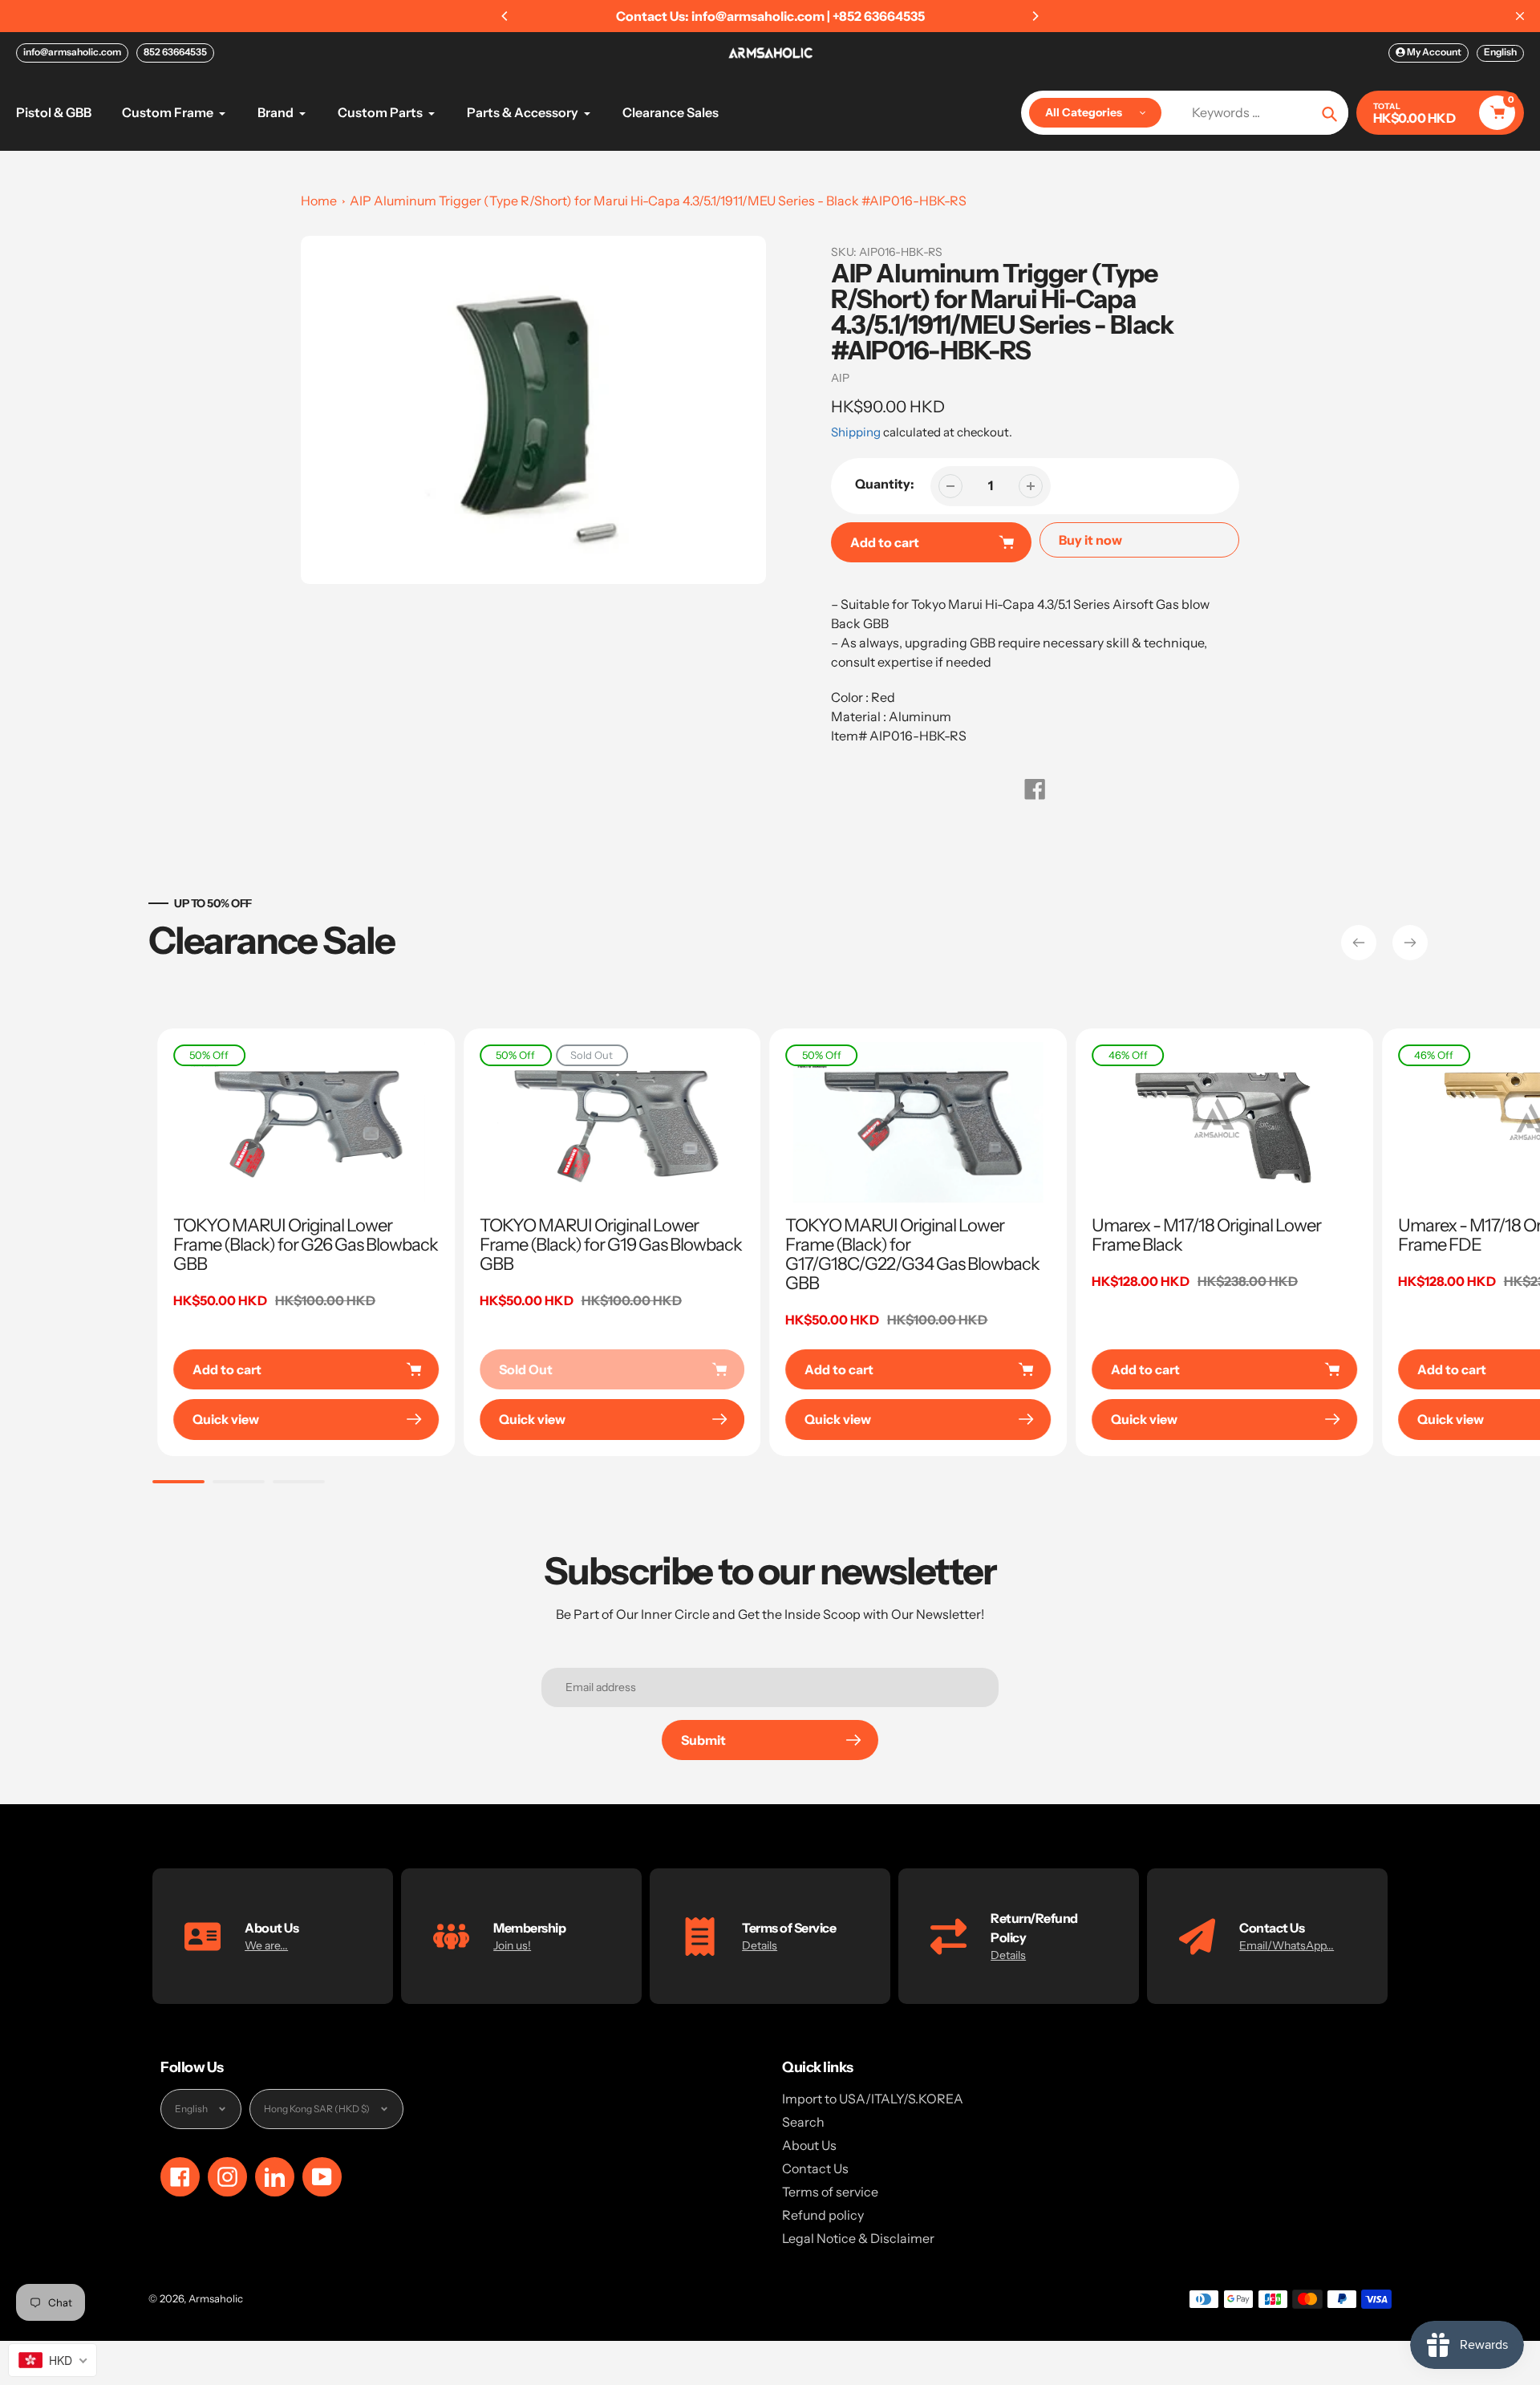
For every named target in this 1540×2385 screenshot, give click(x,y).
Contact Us (815, 2168)
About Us (809, 2145)
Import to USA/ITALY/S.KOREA (873, 2099)
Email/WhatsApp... (1287, 1945)
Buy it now (1090, 540)
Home (319, 201)
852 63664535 (175, 52)
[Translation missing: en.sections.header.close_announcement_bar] (1520, 16)
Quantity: (885, 484)
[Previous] (505, 16)
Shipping (856, 432)
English (1500, 52)
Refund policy (823, 2215)
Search (803, 2122)
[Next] (1035, 16)
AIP (840, 378)
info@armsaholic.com (72, 52)
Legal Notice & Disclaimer (858, 2238)
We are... (266, 1945)
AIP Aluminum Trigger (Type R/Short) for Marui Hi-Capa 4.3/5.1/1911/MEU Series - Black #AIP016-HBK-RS (658, 201)
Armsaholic (216, 2298)
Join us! (512, 1945)
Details (760, 1945)
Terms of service (830, 2192)
